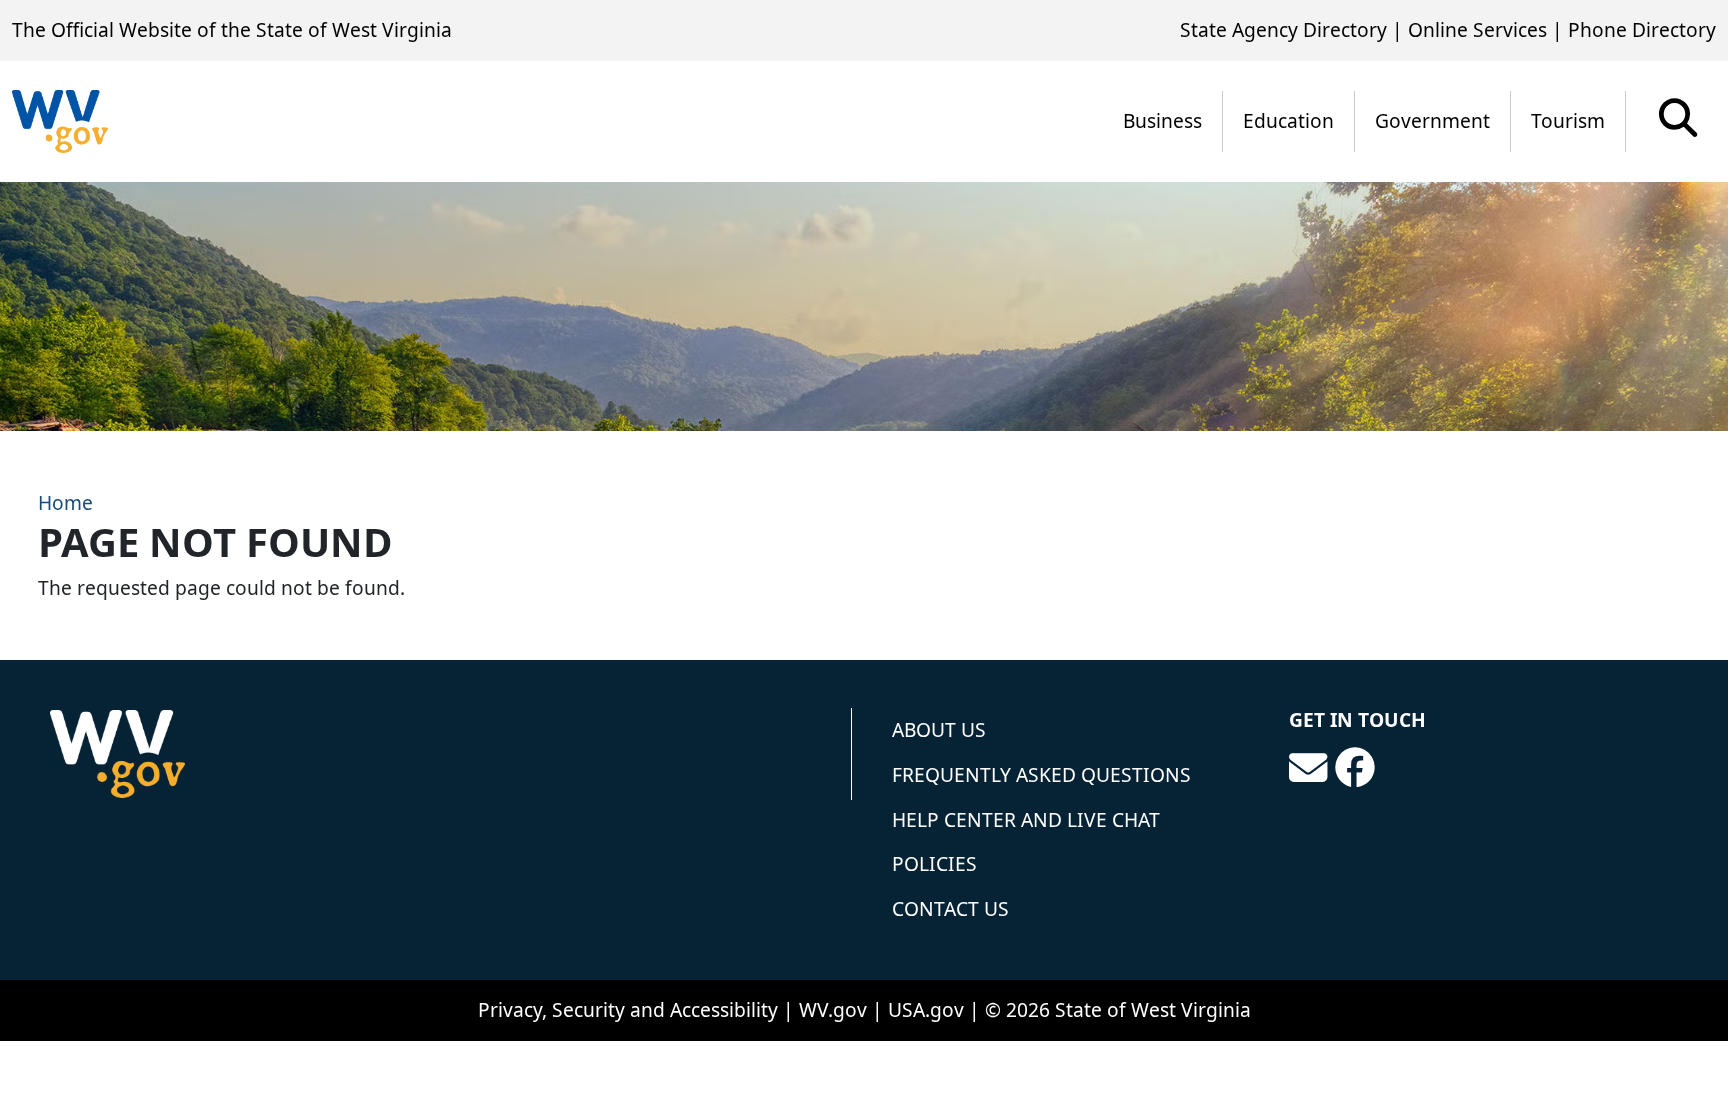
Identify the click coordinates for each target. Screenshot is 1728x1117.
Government (1432, 120)
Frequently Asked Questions (1041, 774)
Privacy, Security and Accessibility (628, 1009)
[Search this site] (1678, 124)
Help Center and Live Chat (1026, 819)
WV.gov (833, 1009)
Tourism (1568, 120)
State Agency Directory (1283, 29)
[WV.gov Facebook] (1355, 768)
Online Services (1477, 29)
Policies (934, 863)
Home (65, 502)
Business (1162, 120)
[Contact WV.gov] (1308, 768)
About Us (939, 729)
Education (1288, 120)
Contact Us (950, 908)
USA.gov (926, 1009)
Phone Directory (1642, 29)
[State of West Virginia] (60, 121)
